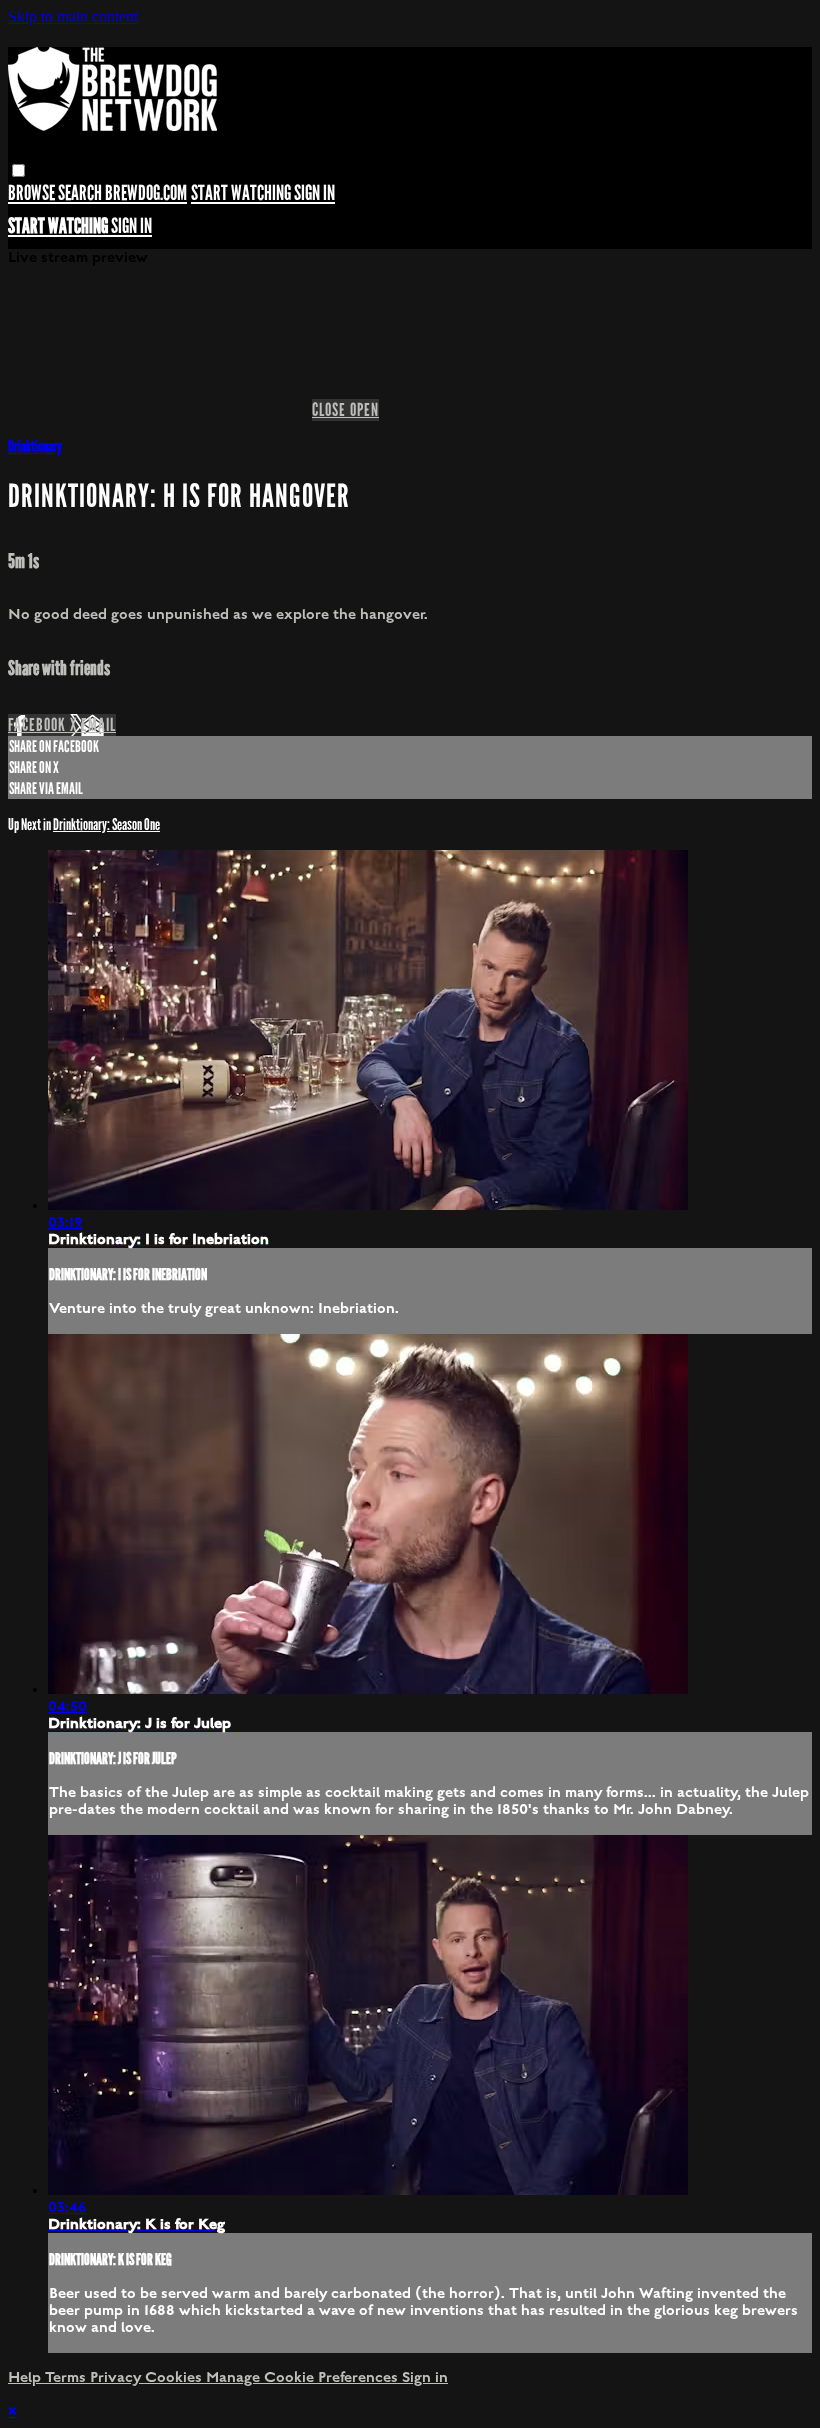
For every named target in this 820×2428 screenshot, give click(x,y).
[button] (18, 170)
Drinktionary (35, 446)
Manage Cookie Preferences (304, 2377)
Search (81, 193)
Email (98, 725)
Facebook (39, 725)
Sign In (131, 226)
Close (331, 410)
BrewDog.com (146, 193)
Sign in (314, 193)
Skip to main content (73, 16)
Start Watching (242, 193)
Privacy (117, 2377)
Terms (67, 2377)
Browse (33, 193)
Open (364, 410)
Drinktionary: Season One (106, 824)
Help (26, 2377)
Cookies (175, 2377)
